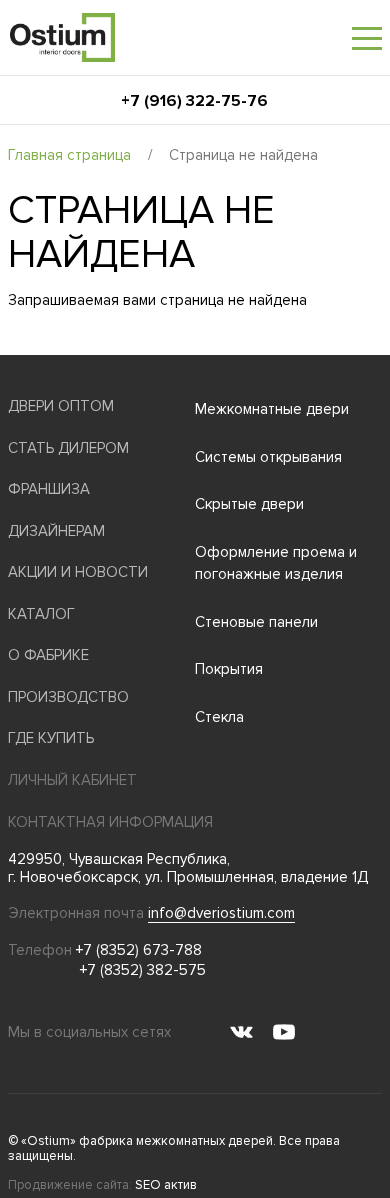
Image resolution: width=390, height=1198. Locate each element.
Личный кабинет (72, 780)
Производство (68, 697)
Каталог (41, 614)
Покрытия (229, 669)
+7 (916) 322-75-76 (194, 101)
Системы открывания (268, 457)
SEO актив (166, 1185)
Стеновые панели (256, 622)
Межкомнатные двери (272, 409)
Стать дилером (68, 448)
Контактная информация (110, 822)
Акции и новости (78, 572)
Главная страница (69, 155)
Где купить (51, 738)
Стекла (219, 717)
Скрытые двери (249, 504)
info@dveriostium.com (221, 913)
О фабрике (48, 655)
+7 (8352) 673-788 (139, 950)
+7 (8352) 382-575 (143, 970)
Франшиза (49, 489)
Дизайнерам (56, 531)
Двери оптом (61, 406)
